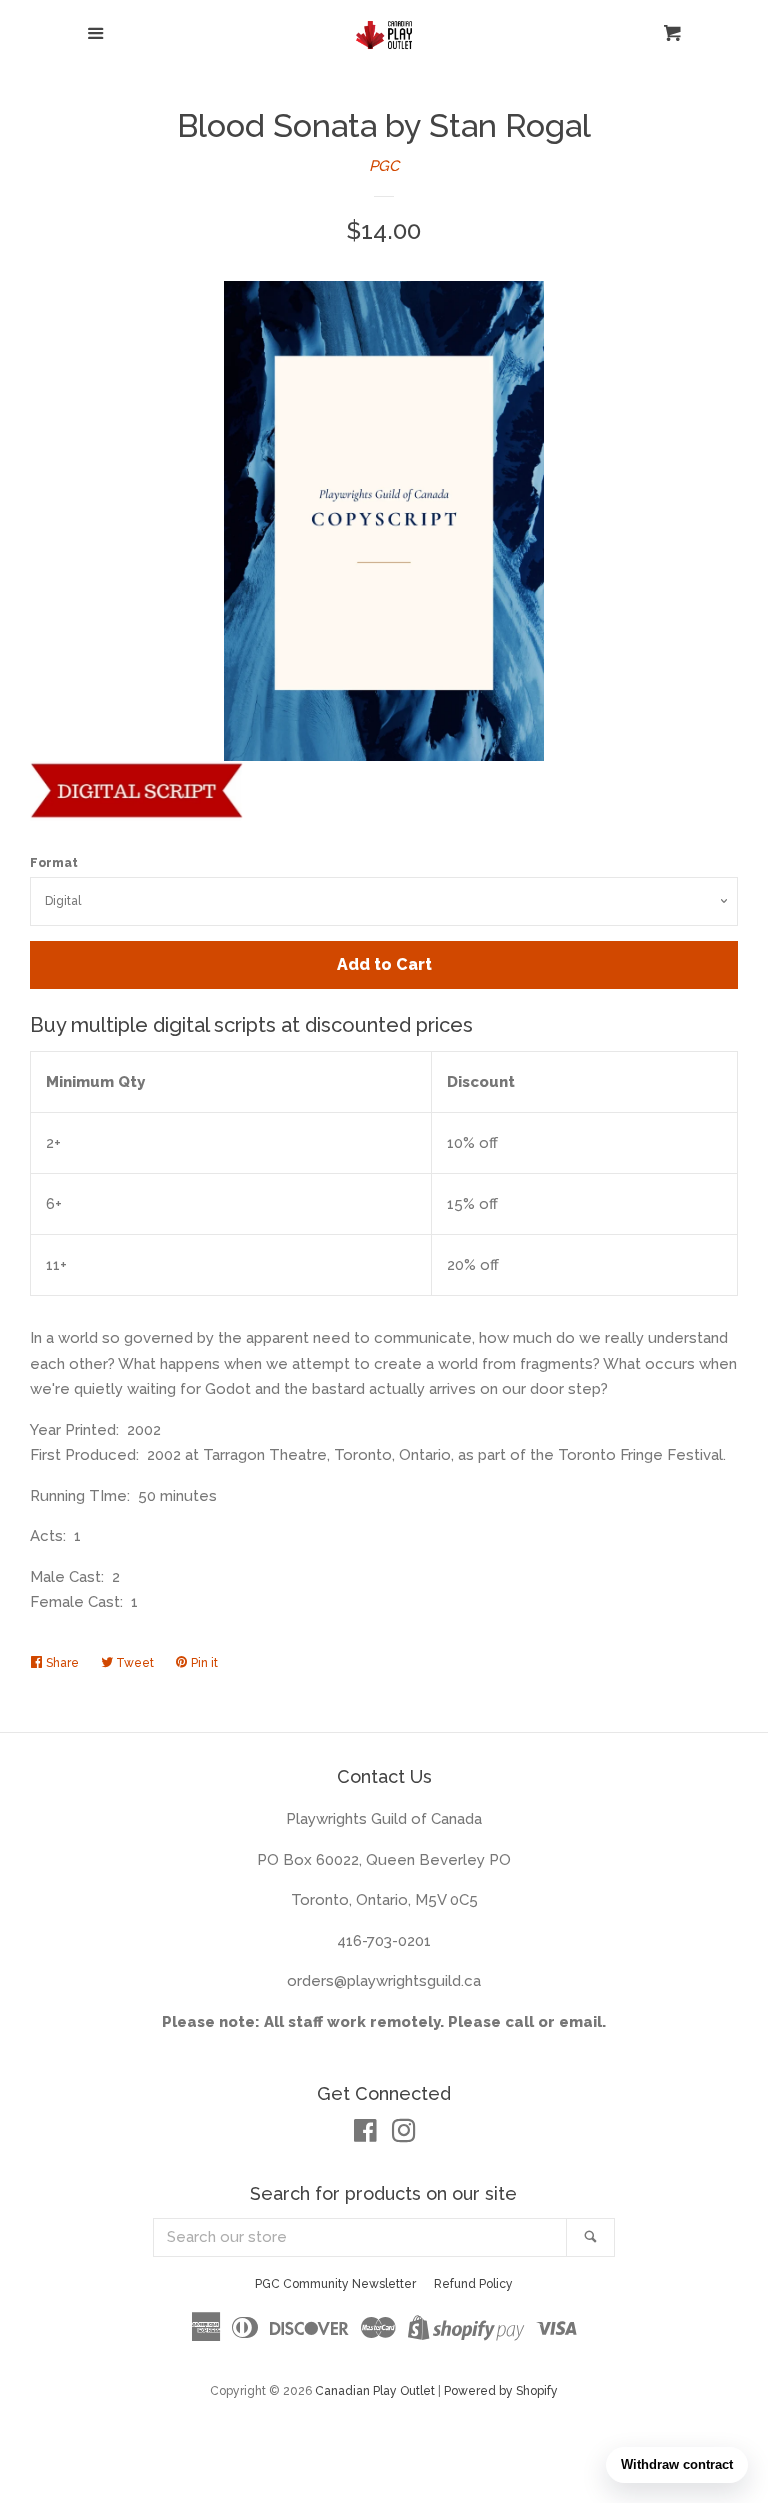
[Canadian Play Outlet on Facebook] (365, 2135)
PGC (384, 166)
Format (54, 863)
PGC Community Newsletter (335, 2284)
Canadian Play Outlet (375, 2391)
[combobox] (360, 2237)
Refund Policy (473, 2284)
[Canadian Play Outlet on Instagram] (404, 2135)
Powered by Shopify (501, 2391)
